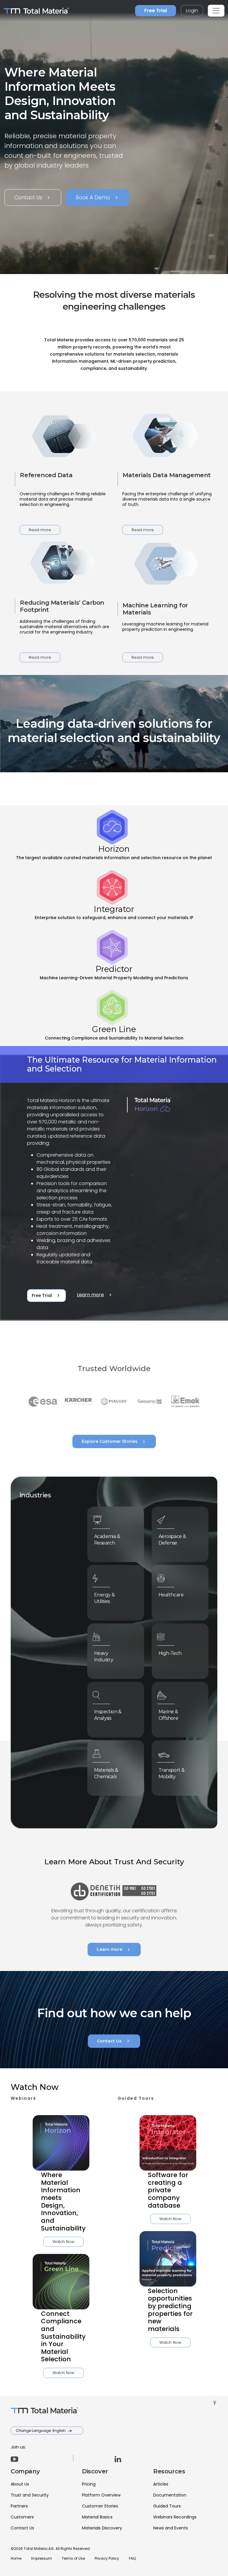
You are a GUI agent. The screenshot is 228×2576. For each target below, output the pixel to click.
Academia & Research (107, 1540)
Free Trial (156, 11)
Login (192, 11)
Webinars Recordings (175, 2517)
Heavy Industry (104, 1656)
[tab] (114, 836)
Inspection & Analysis (108, 1715)
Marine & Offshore (168, 1715)
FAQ (132, 2558)
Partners (19, 2506)
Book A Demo (98, 198)
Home (16, 2558)
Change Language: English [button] (41, 2431)
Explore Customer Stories (114, 1442)
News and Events (171, 2528)
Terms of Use (73, 2558)
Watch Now (64, 2242)
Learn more (95, 1295)
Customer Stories (100, 2506)
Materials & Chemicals (106, 1773)
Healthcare (171, 1595)
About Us (20, 2484)
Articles (161, 2484)
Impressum (42, 2558)
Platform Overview (101, 2495)
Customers (22, 2517)
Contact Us (33, 198)
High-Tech (170, 1653)
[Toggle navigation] (216, 11)
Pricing (89, 2484)
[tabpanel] (114, 1184)
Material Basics (97, 2517)
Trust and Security (30, 2495)
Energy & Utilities (104, 1598)
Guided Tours (167, 2506)
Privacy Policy (107, 2558)
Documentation (170, 2495)
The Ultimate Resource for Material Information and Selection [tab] (122, 1064)
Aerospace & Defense (172, 1540)
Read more (40, 530)
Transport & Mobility (171, 1773)
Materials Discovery (102, 2528)
